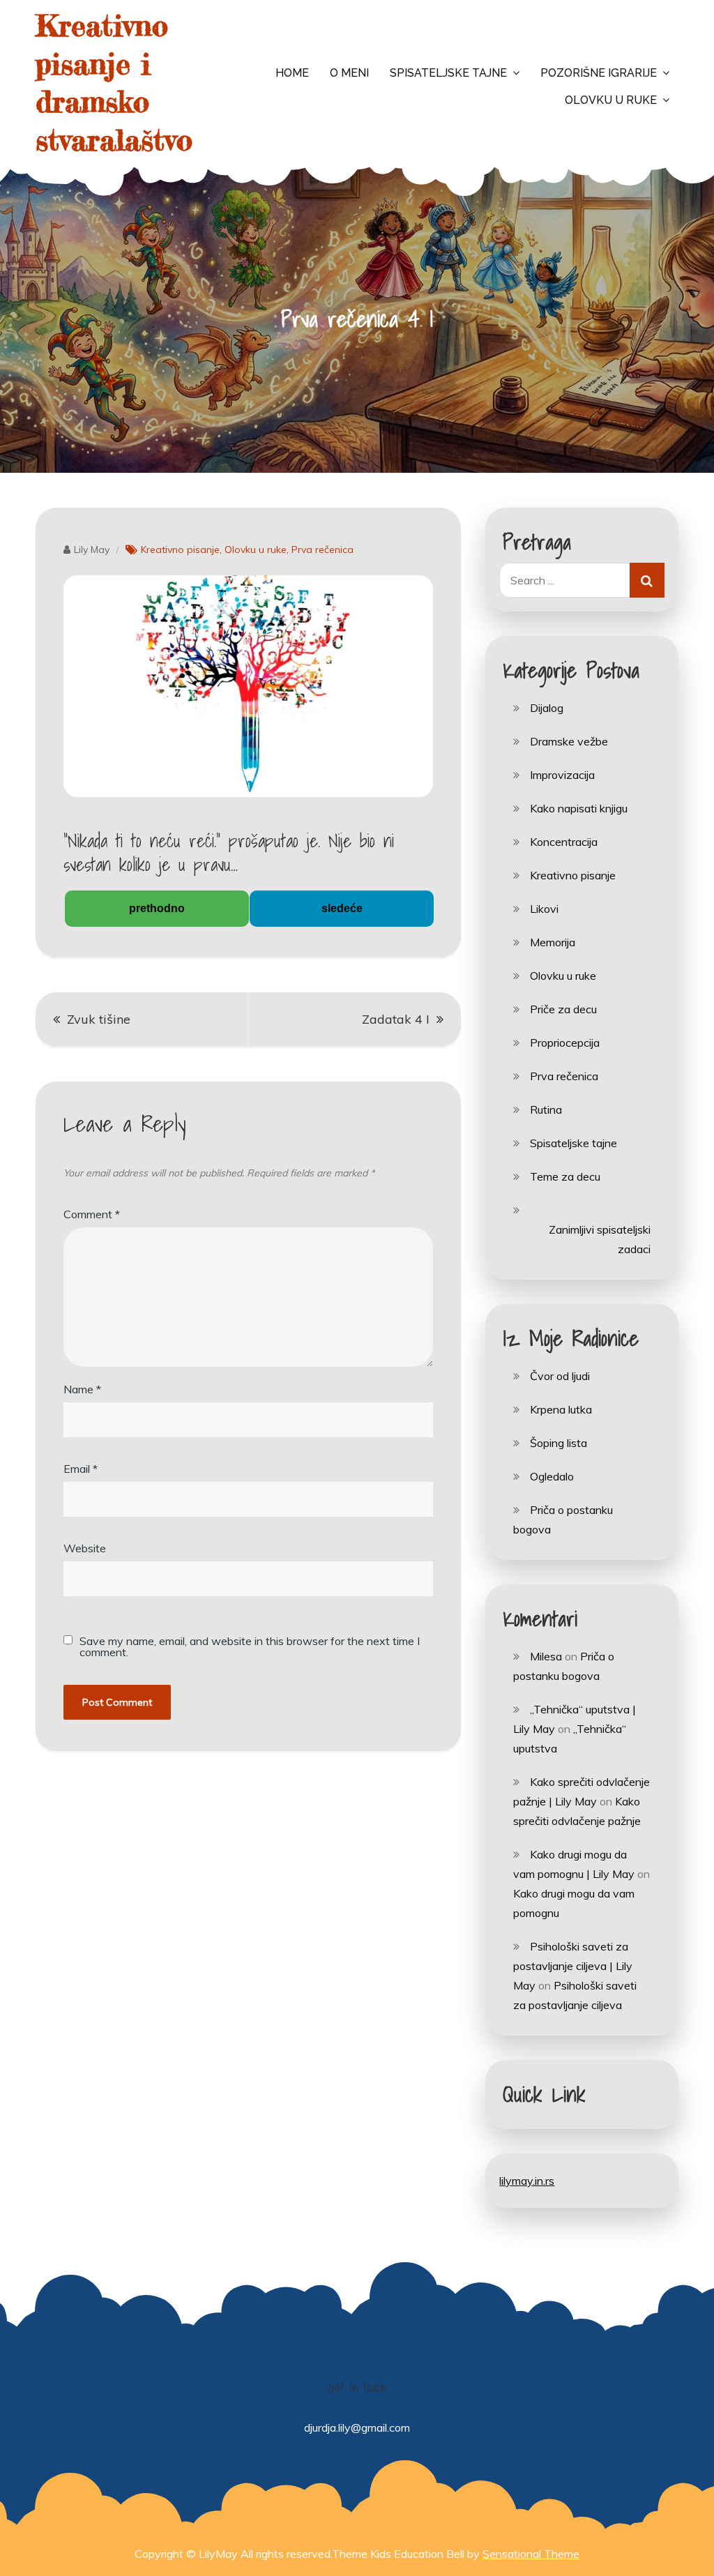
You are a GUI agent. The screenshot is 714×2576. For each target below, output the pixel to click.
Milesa (546, 1656)
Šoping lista (559, 1443)
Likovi (544, 909)
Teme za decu (565, 1176)
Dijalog (547, 708)
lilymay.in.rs (527, 2181)
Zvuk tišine (99, 1019)
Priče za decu (563, 1009)
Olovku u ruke (611, 100)
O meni (349, 73)
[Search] (647, 580)
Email (81, 1469)
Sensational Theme (531, 2554)
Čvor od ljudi (560, 1376)
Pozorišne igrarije (599, 73)
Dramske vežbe (569, 741)
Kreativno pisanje (180, 550)
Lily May (92, 550)
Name (82, 1389)
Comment (92, 1214)
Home (292, 73)
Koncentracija (564, 842)
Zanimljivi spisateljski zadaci (599, 1239)
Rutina (546, 1109)
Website (85, 1548)
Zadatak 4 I (396, 1019)
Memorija (553, 942)
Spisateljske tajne (448, 73)
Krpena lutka (561, 1409)
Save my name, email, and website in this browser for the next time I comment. (250, 1646)
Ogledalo (552, 1476)
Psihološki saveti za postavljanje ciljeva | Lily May (573, 1966)
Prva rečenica (322, 550)
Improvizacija (562, 775)
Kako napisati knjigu (579, 808)
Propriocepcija (565, 1043)
